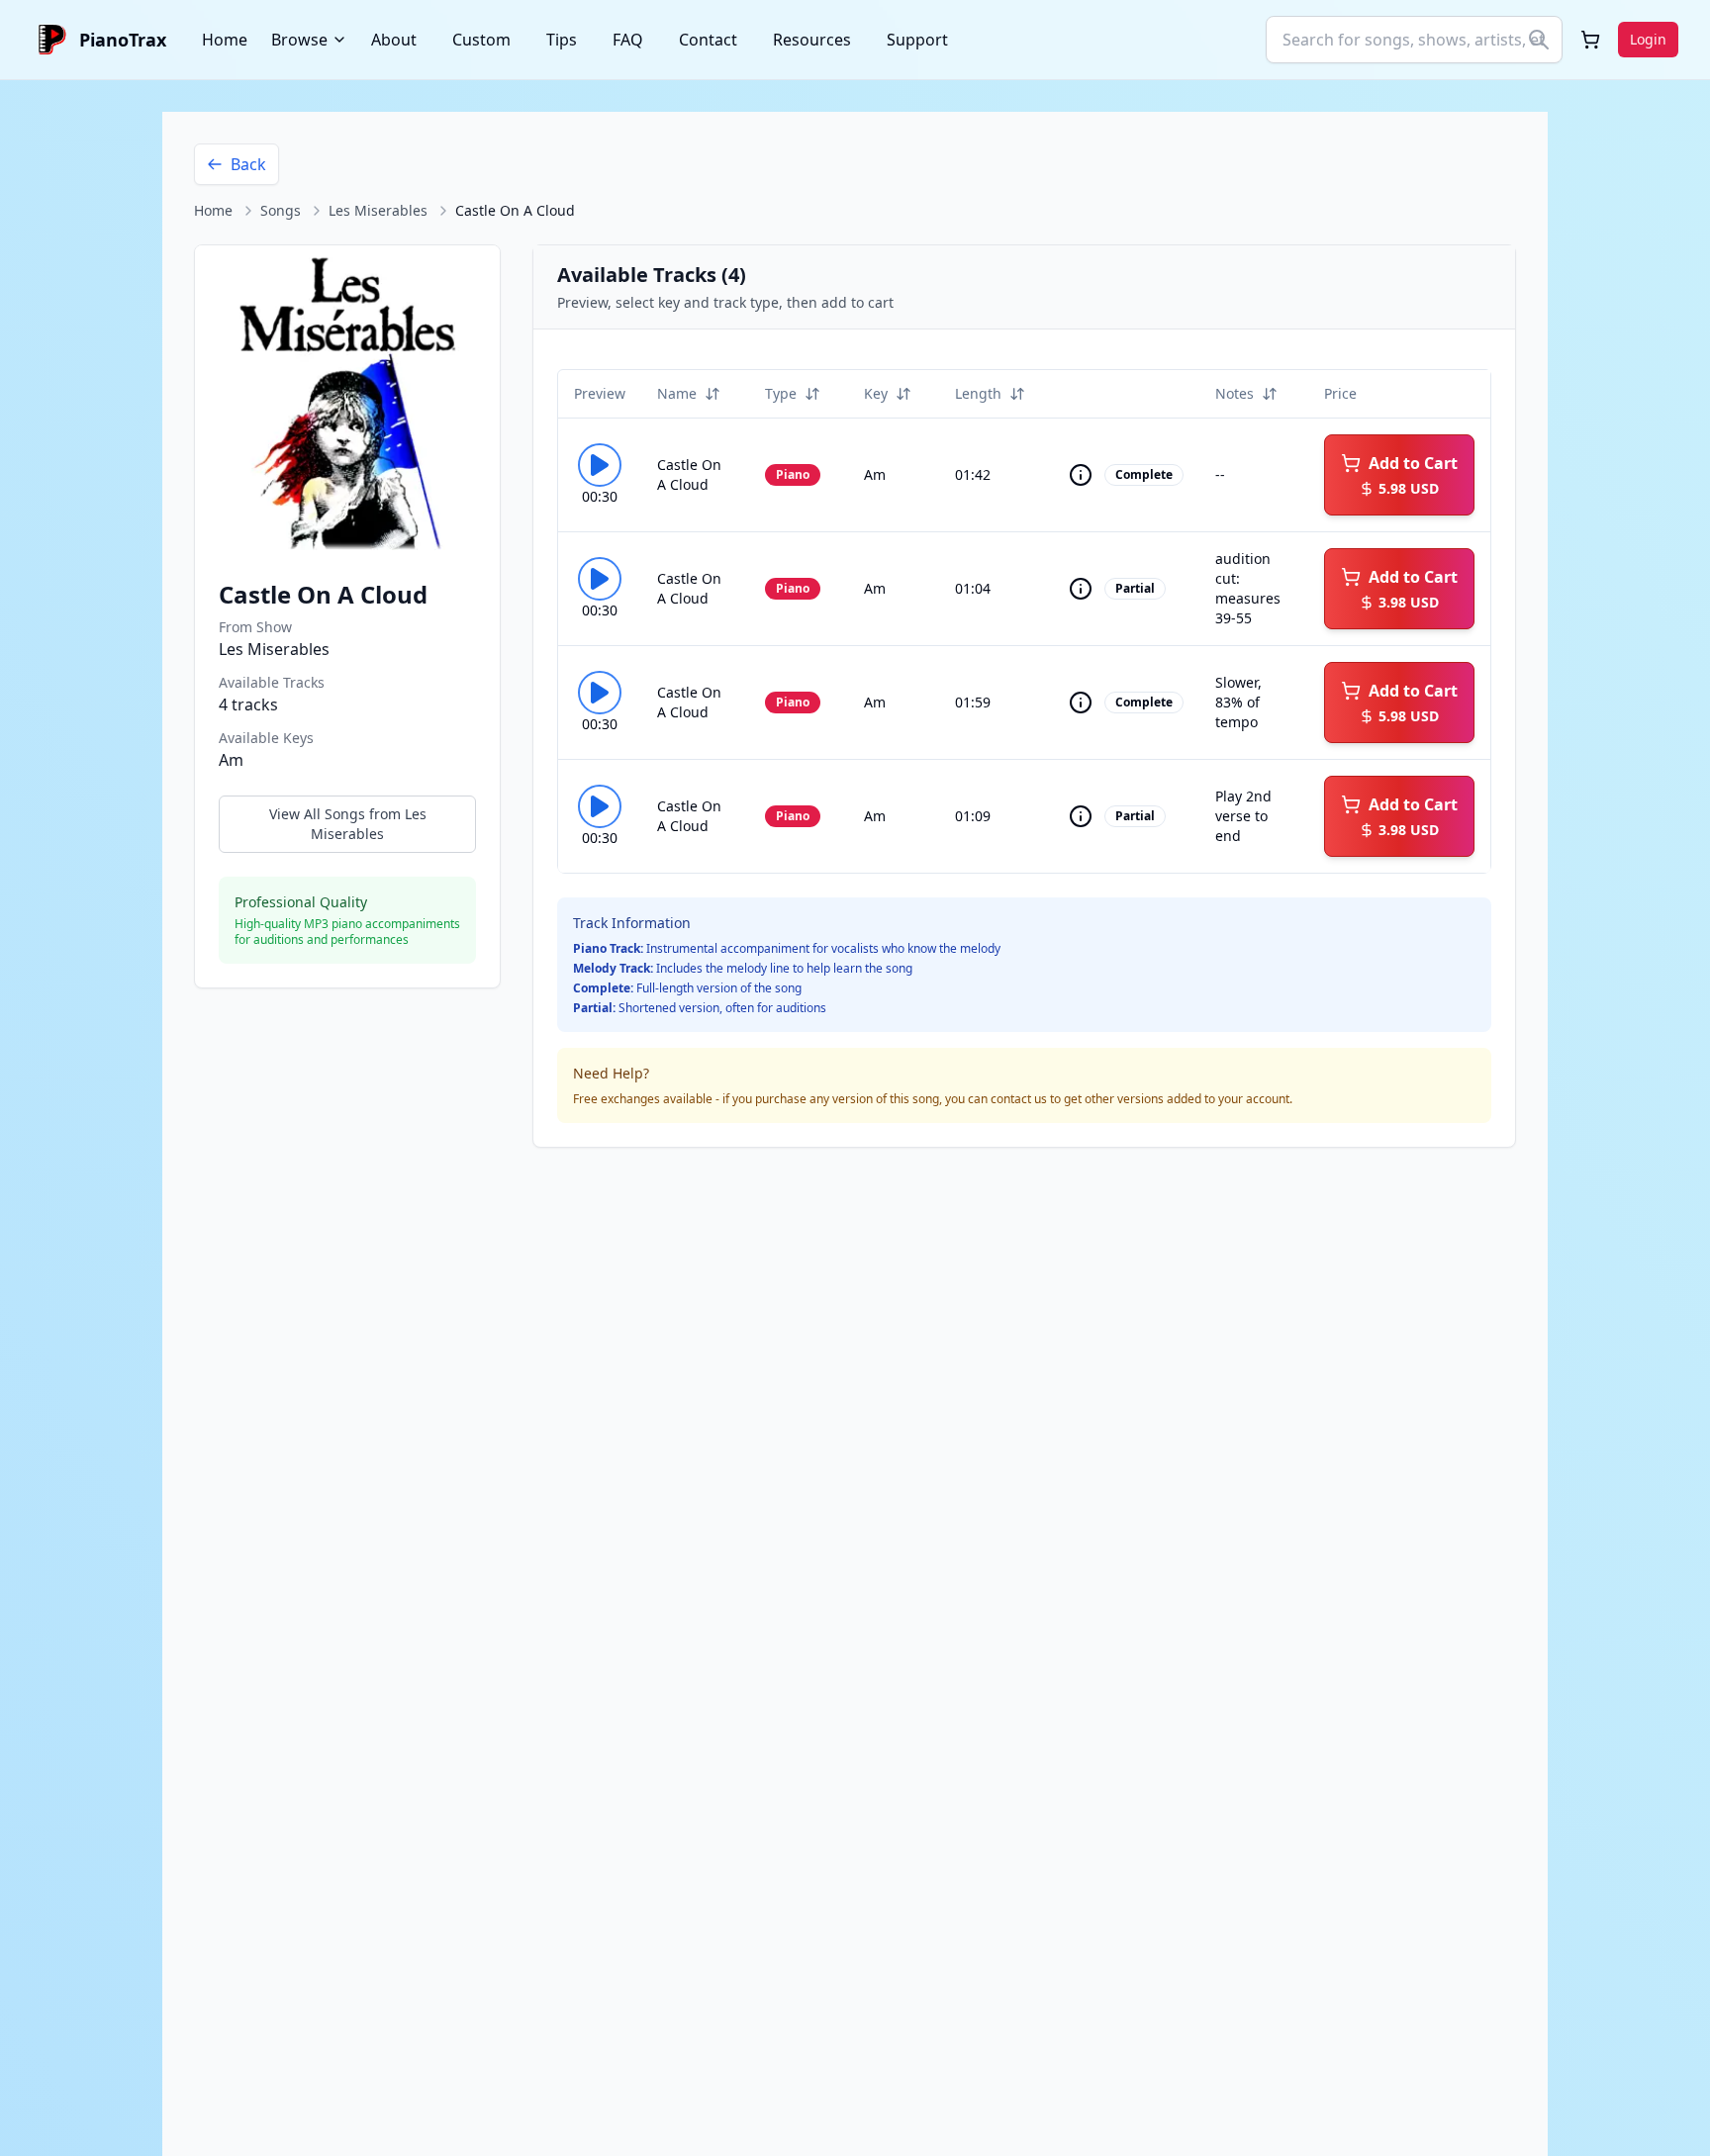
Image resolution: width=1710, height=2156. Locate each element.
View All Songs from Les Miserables (348, 824)
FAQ (628, 40)
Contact (708, 40)
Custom (481, 40)
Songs (281, 210)
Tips (562, 40)
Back (248, 164)
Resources (812, 40)
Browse (299, 40)
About (394, 40)
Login (1648, 39)
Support (917, 40)
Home (225, 40)
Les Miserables (378, 210)
